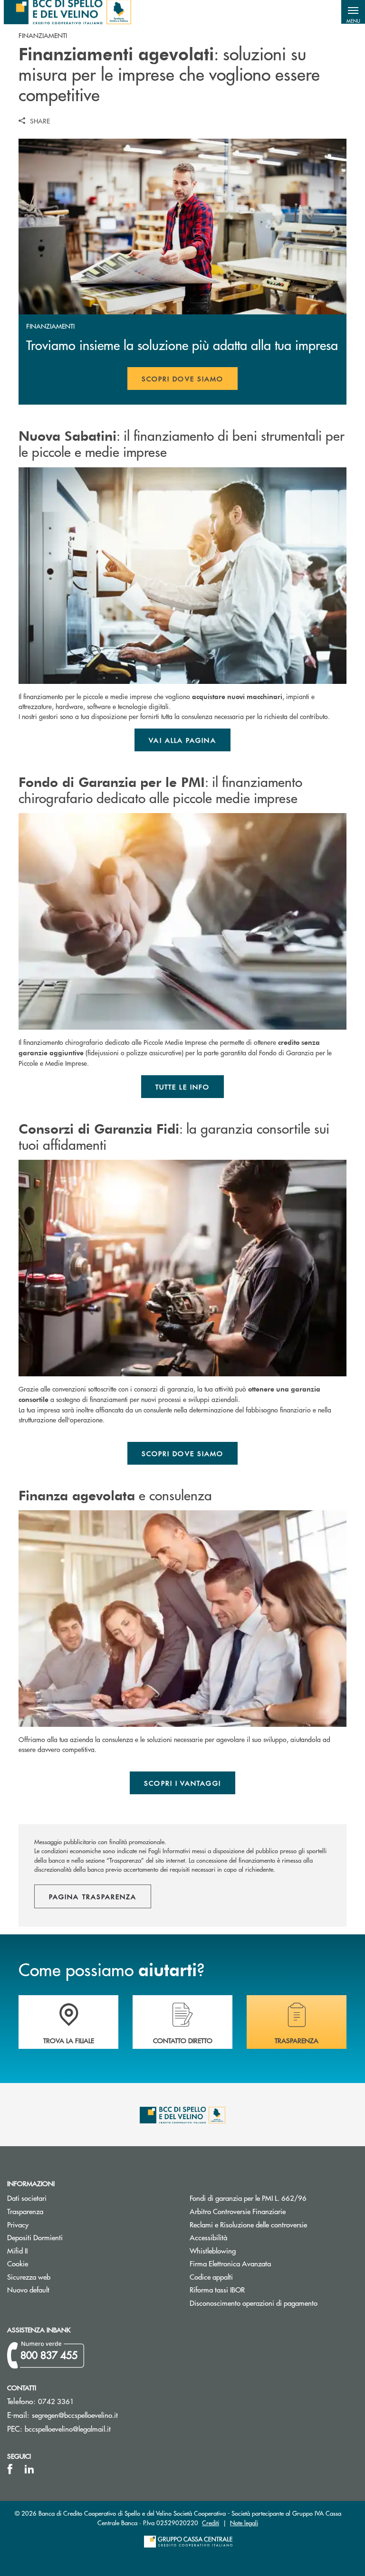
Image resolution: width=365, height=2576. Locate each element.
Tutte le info (182, 1087)
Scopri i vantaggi (182, 1783)
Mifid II (17, 2250)
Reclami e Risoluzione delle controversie (248, 2224)
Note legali (244, 2523)
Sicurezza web (29, 2277)
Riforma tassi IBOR (253, 2289)
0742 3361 (56, 2401)
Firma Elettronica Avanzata (230, 2263)
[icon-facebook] (10, 2469)
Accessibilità (208, 2237)
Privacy (18, 2224)
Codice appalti (211, 2277)
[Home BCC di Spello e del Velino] (67, 12)
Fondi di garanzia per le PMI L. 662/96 (274, 2198)
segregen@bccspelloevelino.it (75, 2415)
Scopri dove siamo (182, 379)
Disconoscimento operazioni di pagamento (254, 2303)
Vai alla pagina (182, 740)
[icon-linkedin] (29, 2469)
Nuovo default (28, 2289)
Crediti (211, 2523)
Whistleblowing (213, 2250)
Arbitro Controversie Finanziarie (274, 2211)
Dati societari (27, 2198)
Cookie (18, 2263)
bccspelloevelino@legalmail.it (68, 2429)
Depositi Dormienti (35, 2237)
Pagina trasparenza (93, 1896)
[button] (353, 12)
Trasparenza (25, 2211)
